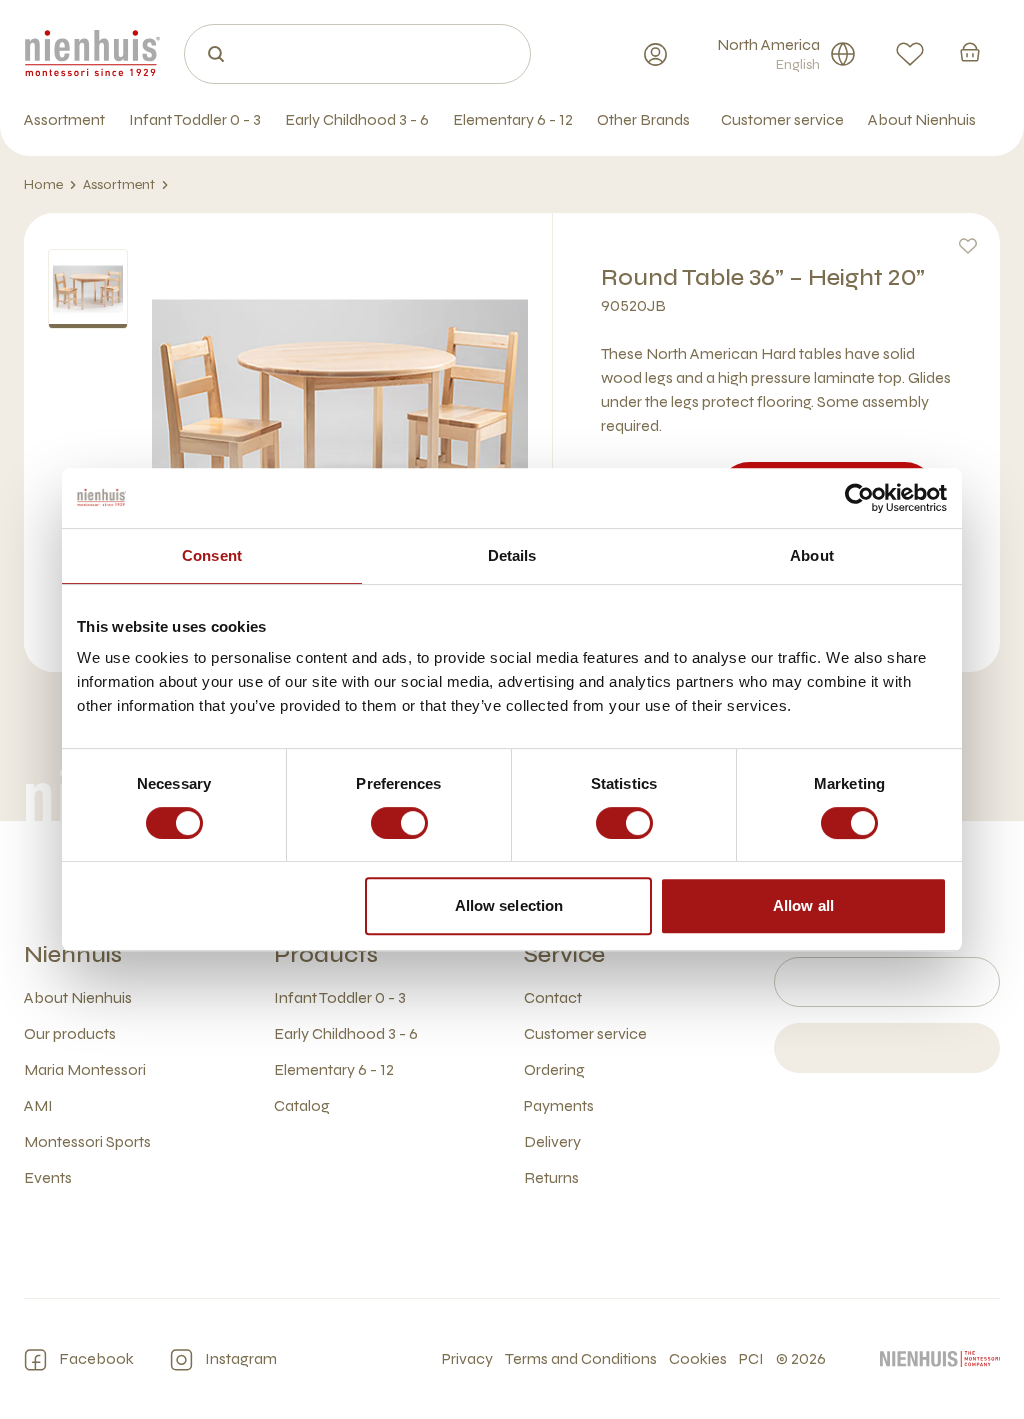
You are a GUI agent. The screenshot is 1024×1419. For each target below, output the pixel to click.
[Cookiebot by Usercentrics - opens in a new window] (859, 498)
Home (43, 184)
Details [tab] (512, 555)
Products (326, 954)
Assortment (119, 184)
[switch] (399, 823)
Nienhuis (73, 954)
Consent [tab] (212, 555)
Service (564, 954)
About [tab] (812, 555)
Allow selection (509, 905)
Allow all (803, 905)
